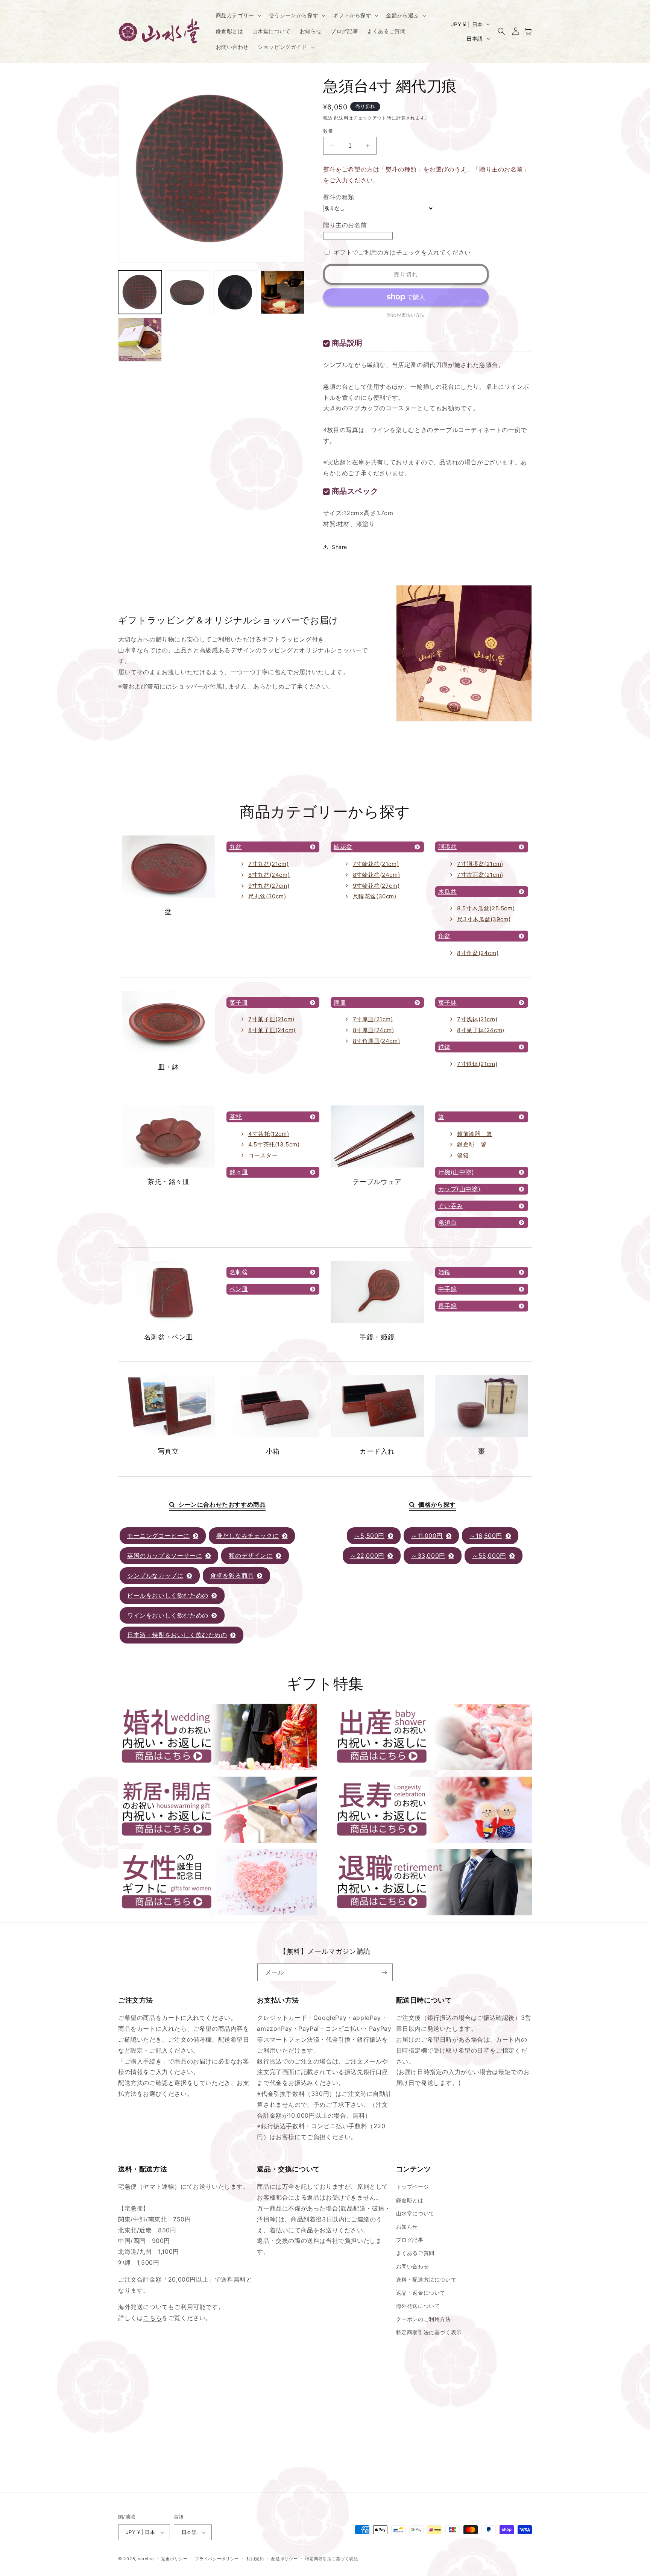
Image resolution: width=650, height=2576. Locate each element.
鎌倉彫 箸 (472, 1144)
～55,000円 (489, 1556)
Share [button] (339, 547)
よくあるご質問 (415, 2253)
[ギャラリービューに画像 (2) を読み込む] (187, 292)
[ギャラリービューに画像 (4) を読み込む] (282, 292)
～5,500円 (369, 1536)
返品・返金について (421, 2293)
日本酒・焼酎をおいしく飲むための (177, 1635)
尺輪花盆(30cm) (375, 896)
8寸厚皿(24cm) (374, 1030)
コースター (263, 1155)
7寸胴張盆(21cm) (480, 864)
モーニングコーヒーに (158, 1536)
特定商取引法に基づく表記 (331, 2559)
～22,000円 (367, 1556)
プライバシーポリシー (217, 2559)
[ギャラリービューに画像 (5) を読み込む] (140, 340)
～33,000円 (428, 1556)
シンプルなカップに (155, 1575)
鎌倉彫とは (410, 2200)
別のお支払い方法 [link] (406, 315)
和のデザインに (251, 1556)
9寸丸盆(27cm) (269, 886)
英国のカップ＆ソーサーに (165, 1556)
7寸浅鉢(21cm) (477, 1019)
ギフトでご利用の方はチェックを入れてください (402, 252)
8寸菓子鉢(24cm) (481, 1030)
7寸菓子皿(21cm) (271, 1019)
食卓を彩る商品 (232, 1575)
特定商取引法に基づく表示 (429, 2332)
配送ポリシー (284, 2559)
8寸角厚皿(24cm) (377, 1041)
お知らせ (407, 2227)
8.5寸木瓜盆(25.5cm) (486, 908)
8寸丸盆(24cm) (269, 875)
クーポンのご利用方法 (424, 2319)
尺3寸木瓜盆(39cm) (484, 919)
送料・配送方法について (426, 2280)
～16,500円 (486, 1536)
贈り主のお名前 (345, 225)
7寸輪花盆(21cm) (376, 864)
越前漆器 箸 (475, 1134)
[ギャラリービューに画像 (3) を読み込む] (235, 292)
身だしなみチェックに (248, 1536)
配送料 (341, 118)
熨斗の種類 (339, 197)
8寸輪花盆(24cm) (377, 875)
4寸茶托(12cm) (269, 1134)
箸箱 (463, 1155)
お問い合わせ (413, 2266)
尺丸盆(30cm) (267, 896)
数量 (328, 131)
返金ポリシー (174, 2559)
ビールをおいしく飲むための (168, 1595)
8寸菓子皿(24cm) (272, 1030)
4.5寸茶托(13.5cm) (274, 1144)
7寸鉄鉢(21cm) (477, 1064)
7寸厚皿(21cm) (373, 1019)
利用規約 (255, 2559)
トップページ (413, 2187)
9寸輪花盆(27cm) (376, 886)
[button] (238, 15)
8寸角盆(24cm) (478, 953)
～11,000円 (427, 1536)
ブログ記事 (410, 2240)
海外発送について (418, 2306)
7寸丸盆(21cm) (268, 864)
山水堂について (415, 2213)
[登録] (384, 1972)
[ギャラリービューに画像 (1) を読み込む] (140, 292)
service (146, 2559)
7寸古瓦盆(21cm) (480, 875)
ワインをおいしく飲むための (168, 1615)
